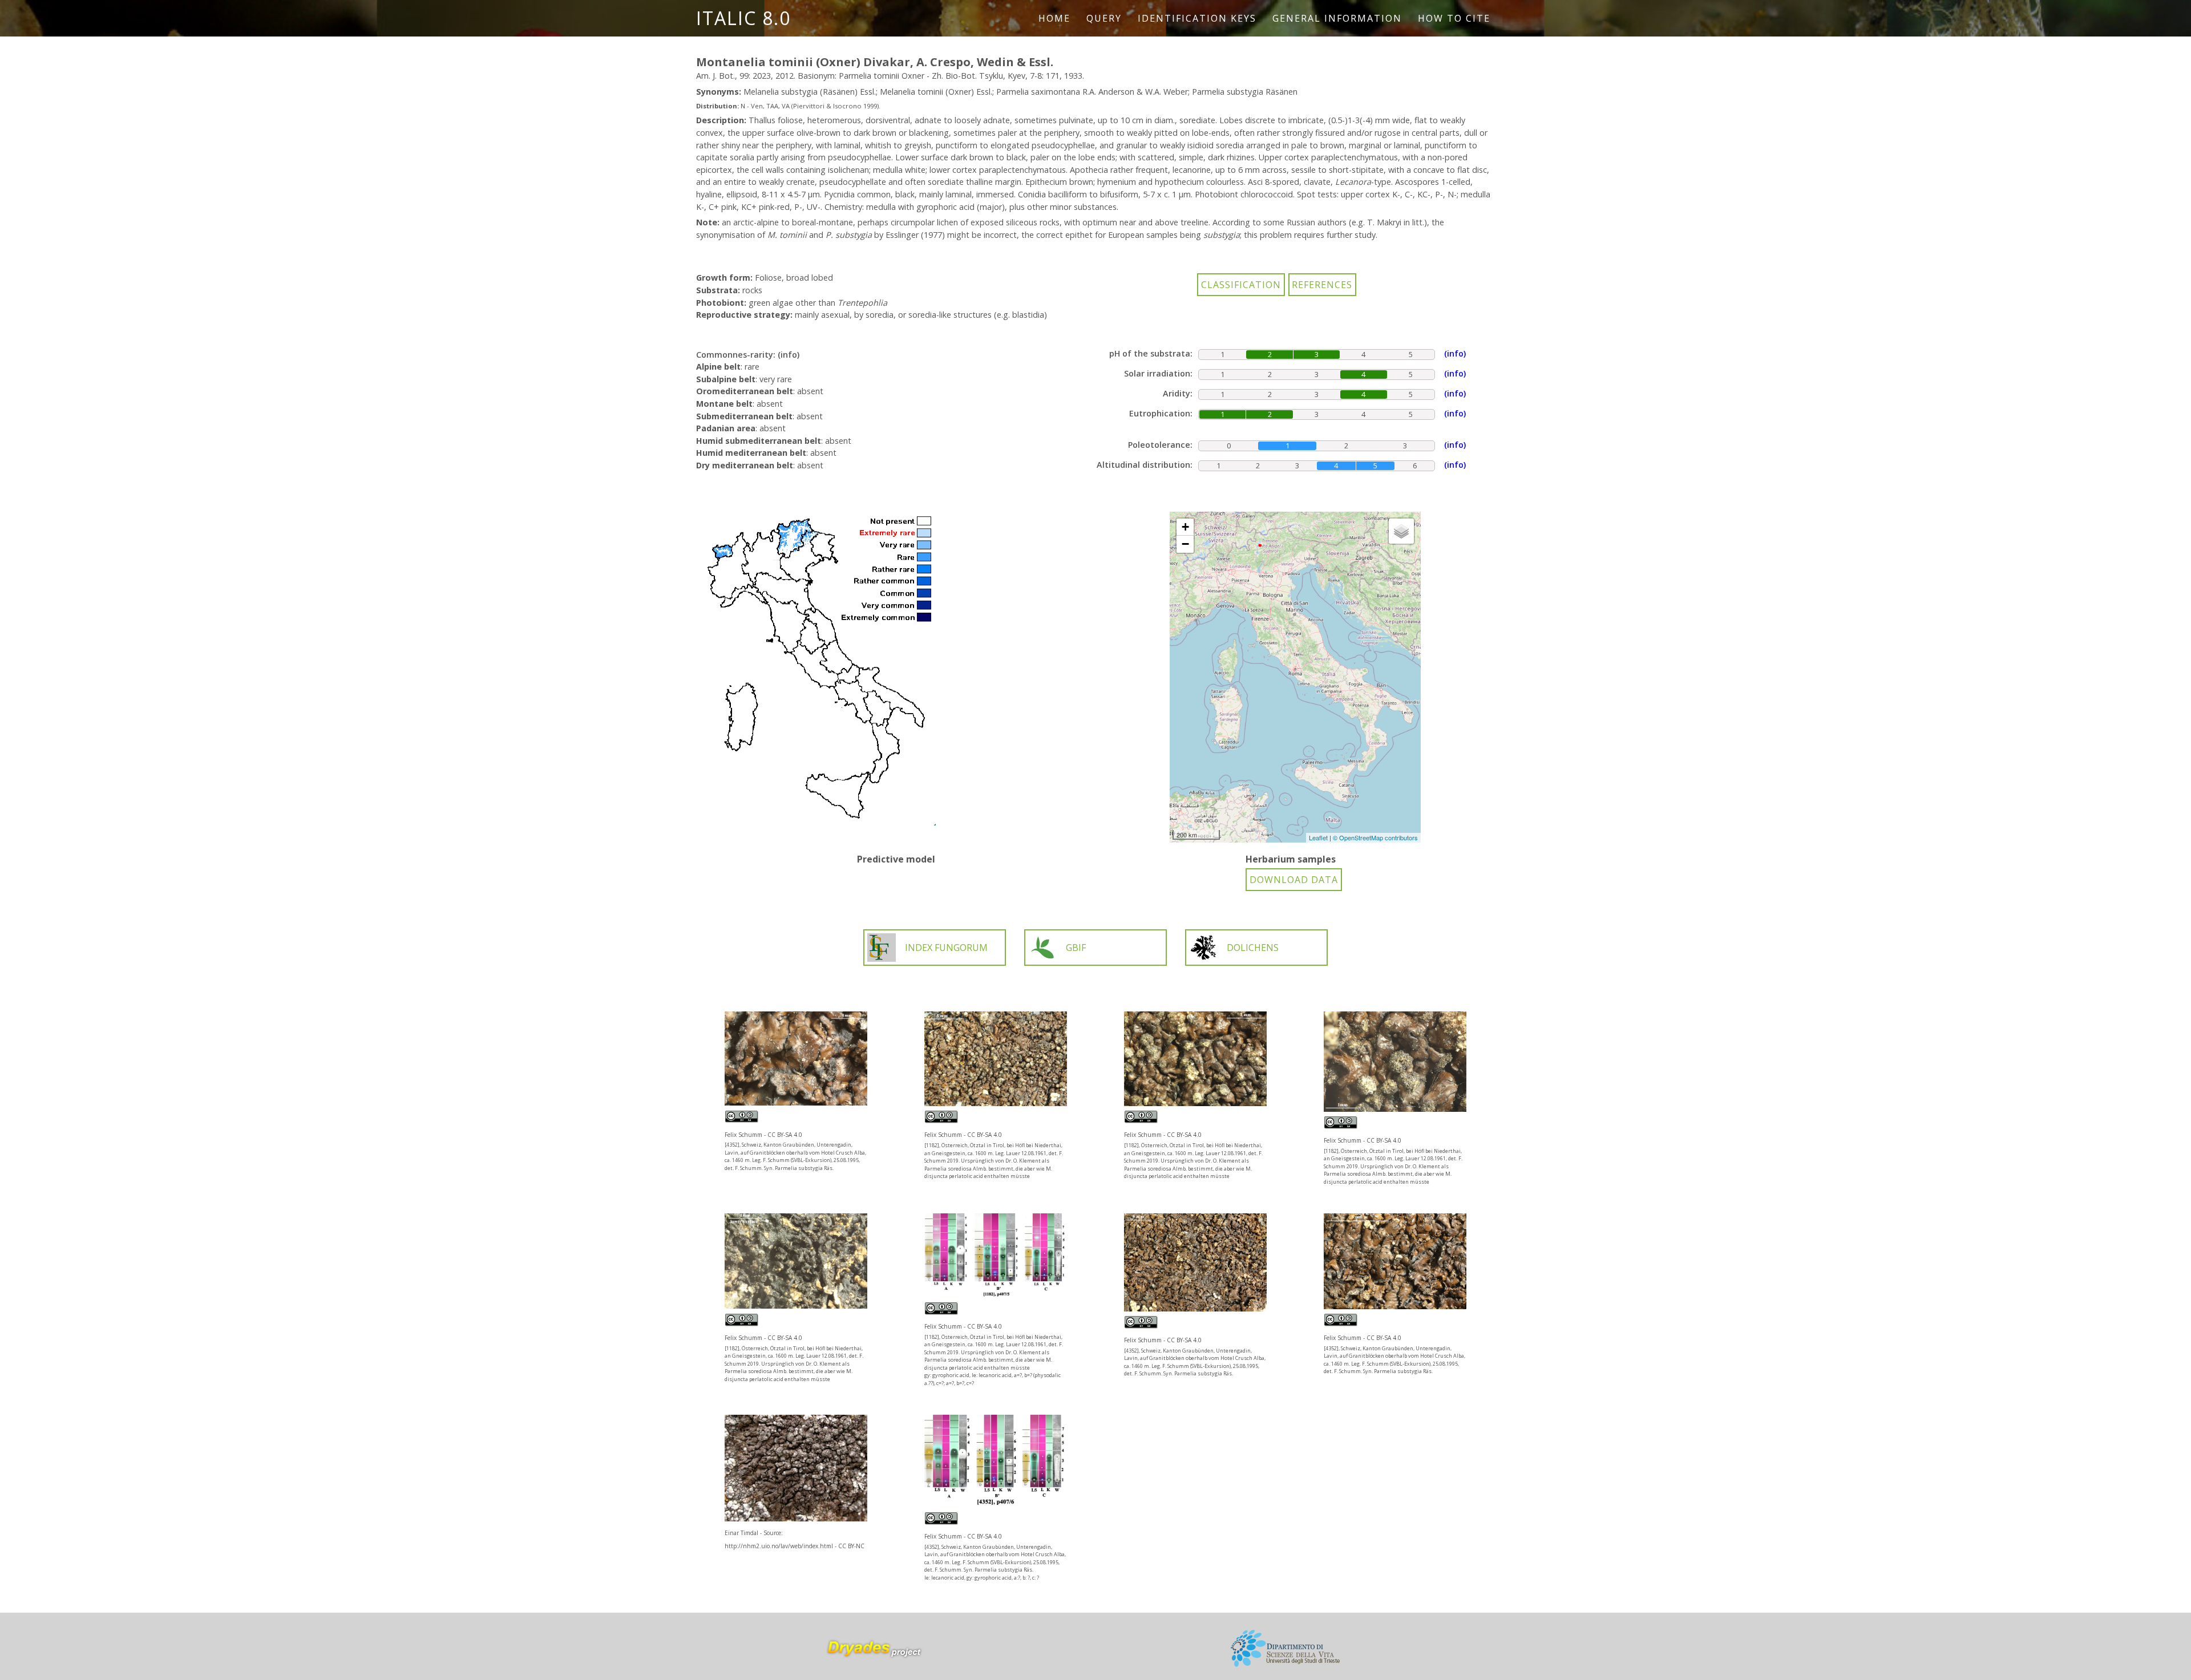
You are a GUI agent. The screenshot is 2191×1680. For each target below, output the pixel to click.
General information (1337, 18)
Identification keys (1197, 18)
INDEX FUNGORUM (946, 948)
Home (1054, 18)
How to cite (1454, 18)
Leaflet (1318, 837)
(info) (789, 355)
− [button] (1185, 544)
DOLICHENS (1253, 948)
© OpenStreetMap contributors (1375, 837)
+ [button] (1185, 527)
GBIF (1076, 948)
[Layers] (1401, 531)
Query (1104, 18)
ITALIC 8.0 (743, 18)
